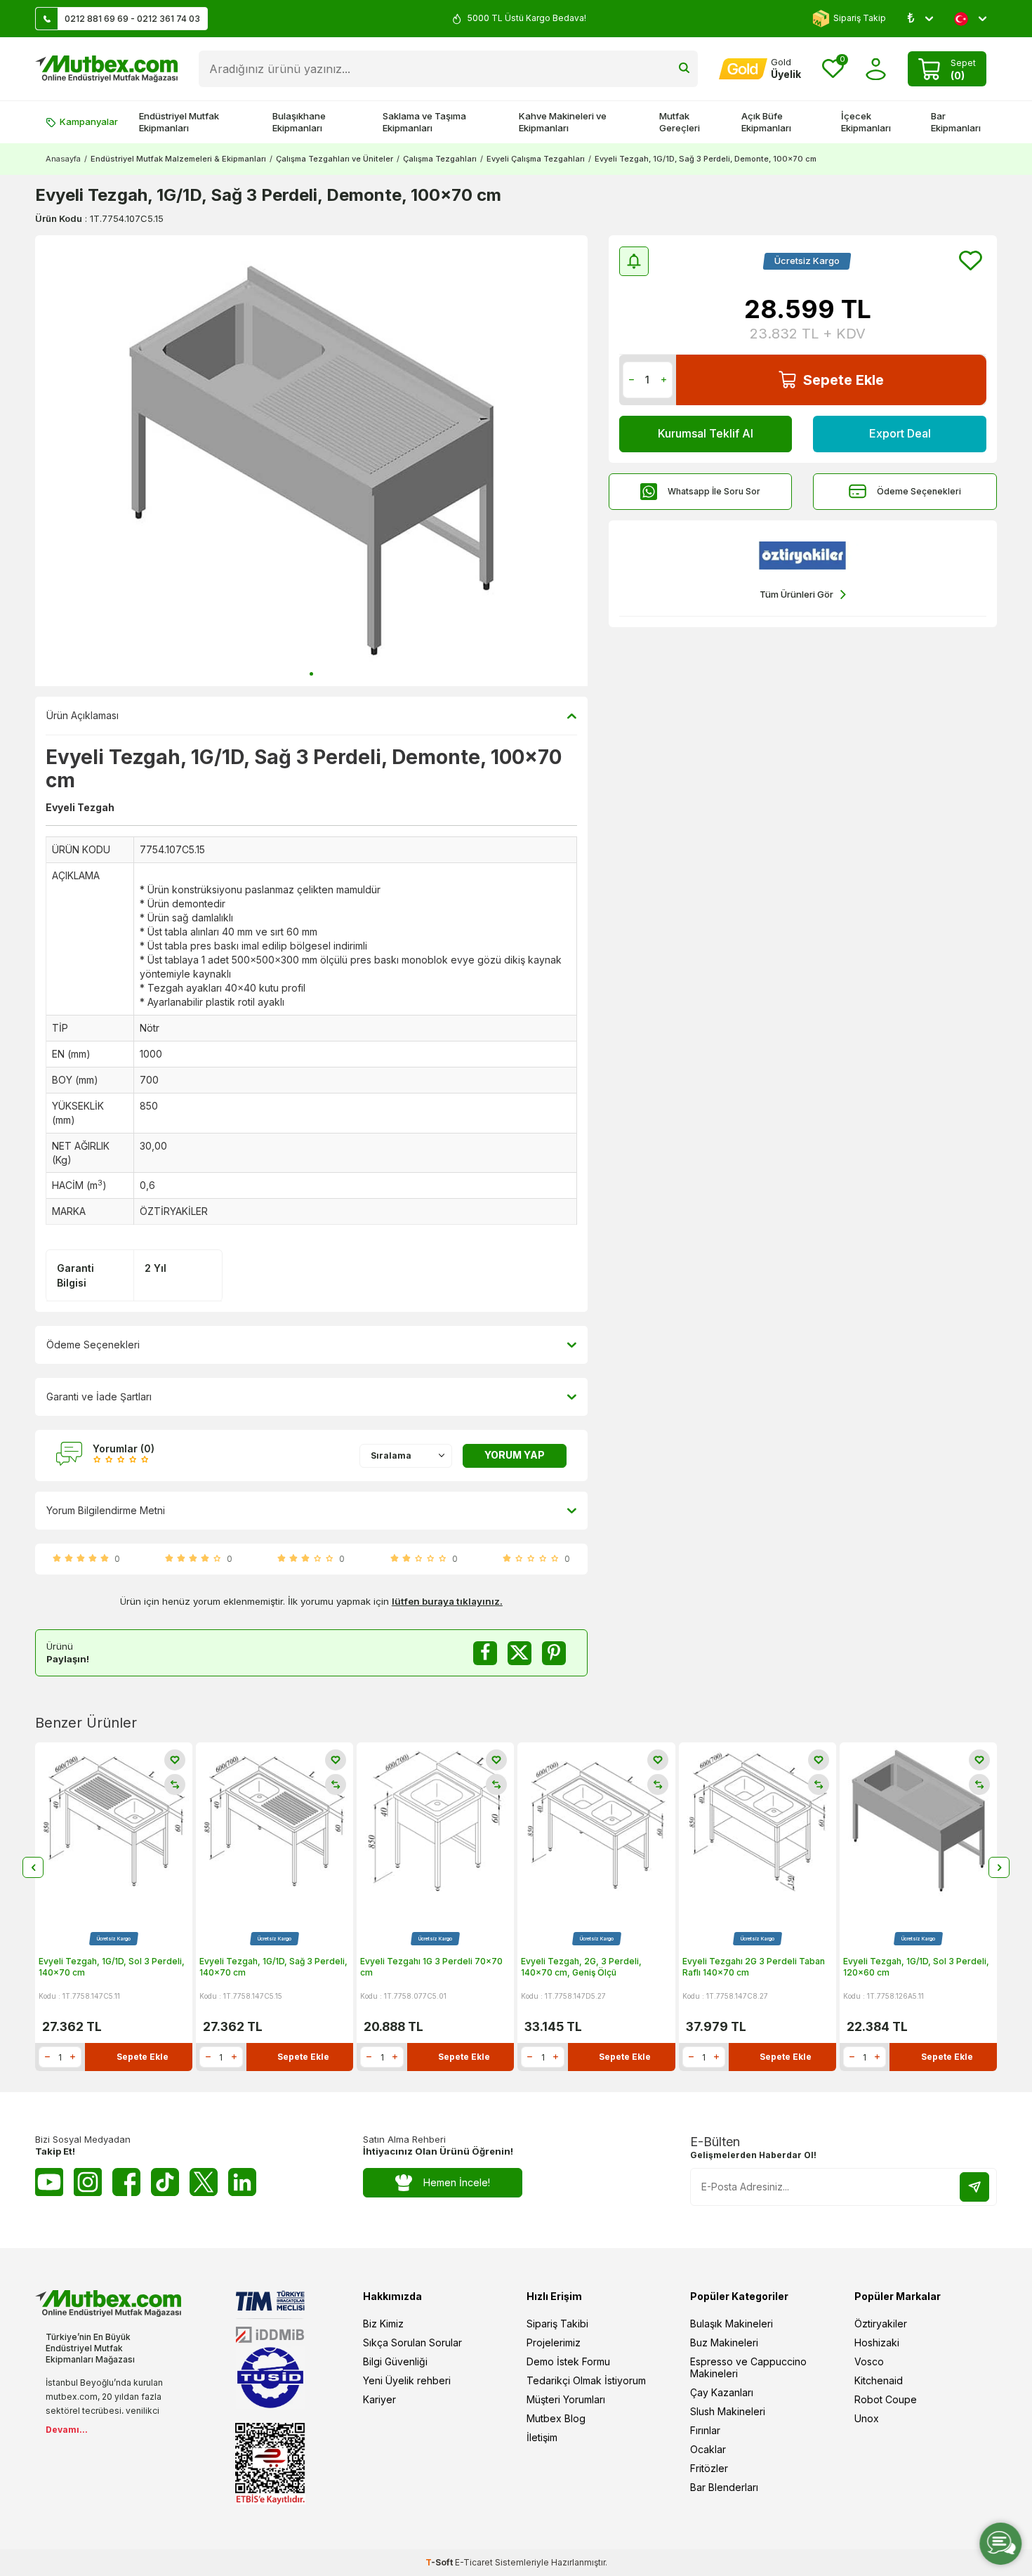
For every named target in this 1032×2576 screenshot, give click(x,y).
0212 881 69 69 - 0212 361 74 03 (132, 19)
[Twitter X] (204, 2182)
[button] (311, 674)
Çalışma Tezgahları (440, 159)
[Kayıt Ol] (974, 2187)
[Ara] (684, 69)
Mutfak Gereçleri (680, 122)
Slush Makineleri (728, 2411)
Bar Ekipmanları (956, 122)
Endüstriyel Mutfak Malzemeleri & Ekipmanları (178, 159)
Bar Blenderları (724, 2487)
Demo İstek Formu (568, 2361)
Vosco (869, 2361)
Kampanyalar (89, 121)
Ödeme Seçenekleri (919, 491)
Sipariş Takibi (557, 2324)
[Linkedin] (242, 2182)
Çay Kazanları (722, 2392)
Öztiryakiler (881, 2324)
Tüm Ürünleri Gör (796, 594)
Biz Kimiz (383, 2324)
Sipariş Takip (860, 18)
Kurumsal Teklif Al (706, 433)
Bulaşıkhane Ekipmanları (299, 122)
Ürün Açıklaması (82, 715)
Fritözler (709, 2468)
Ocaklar (708, 2449)
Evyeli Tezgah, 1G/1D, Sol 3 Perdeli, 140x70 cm (112, 1967)
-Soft (440, 2562)
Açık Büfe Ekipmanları (766, 122)
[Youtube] (49, 2182)
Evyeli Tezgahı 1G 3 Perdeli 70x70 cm (431, 1967)
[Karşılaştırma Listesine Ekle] (175, 1785)
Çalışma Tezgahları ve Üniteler (335, 159)
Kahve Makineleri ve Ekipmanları (563, 122)
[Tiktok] (165, 2182)
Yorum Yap (515, 1455)
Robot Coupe (886, 2399)
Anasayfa (63, 159)
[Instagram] (88, 2182)
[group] (311, 461)
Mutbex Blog (556, 2418)
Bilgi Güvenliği (395, 2361)
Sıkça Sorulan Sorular (412, 2342)
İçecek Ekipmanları (866, 122)
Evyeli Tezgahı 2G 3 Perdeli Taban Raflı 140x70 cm (754, 1967)
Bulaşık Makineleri (732, 2324)
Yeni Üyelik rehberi (407, 2380)
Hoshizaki (877, 2342)
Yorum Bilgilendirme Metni (106, 1510)
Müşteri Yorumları (566, 2399)
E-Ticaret (474, 2562)
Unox (867, 2418)
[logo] (106, 69)
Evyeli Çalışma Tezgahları (536, 159)
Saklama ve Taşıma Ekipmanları (424, 122)
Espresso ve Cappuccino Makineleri (748, 2367)
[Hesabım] (876, 69)
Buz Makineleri (724, 2342)
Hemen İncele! (457, 2182)
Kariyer (379, 2399)
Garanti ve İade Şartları (99, 1397)
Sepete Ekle (844, 380)
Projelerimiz (554, 2342)
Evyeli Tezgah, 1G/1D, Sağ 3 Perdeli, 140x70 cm (273, 1967)
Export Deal (900, 433)
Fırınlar (705, 2430)
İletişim (542, 2437)
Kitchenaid (879, 2380)
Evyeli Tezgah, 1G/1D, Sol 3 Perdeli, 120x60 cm (916, 1967)
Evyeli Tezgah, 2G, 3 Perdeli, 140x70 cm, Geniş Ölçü (581, 1967)
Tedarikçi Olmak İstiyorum (586, 2380)
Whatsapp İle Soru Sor (714, 491)
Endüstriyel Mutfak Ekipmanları (179, 122)
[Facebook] (126, 2182)
